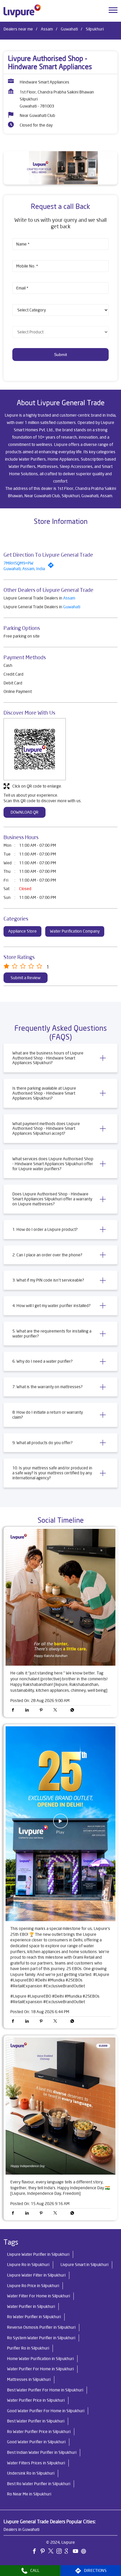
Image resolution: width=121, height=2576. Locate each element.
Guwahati (69, 29)
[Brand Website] (85, 2552)
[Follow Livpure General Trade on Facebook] (36, 2552)
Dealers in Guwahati (21, 2529)
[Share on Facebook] (14, 1710)
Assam (47, 29)
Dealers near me (18, 29)
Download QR (25, 812)
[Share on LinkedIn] (28, 1710)
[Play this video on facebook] (60, 1824)
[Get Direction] (52, 567)
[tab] (60, 1058)
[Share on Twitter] (57, 1710)
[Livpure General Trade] (22, 11)
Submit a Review (26, 978)
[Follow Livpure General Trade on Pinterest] (44, 2552)
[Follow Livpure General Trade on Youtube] (77, 2552)
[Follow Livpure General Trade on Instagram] (60, 2552)
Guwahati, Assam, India (24, 569)
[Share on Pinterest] (43, 1710)
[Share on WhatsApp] (71, 1710)
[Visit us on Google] (69, 2552)
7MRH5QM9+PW (19, 563)
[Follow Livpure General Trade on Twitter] (52, 2552)
